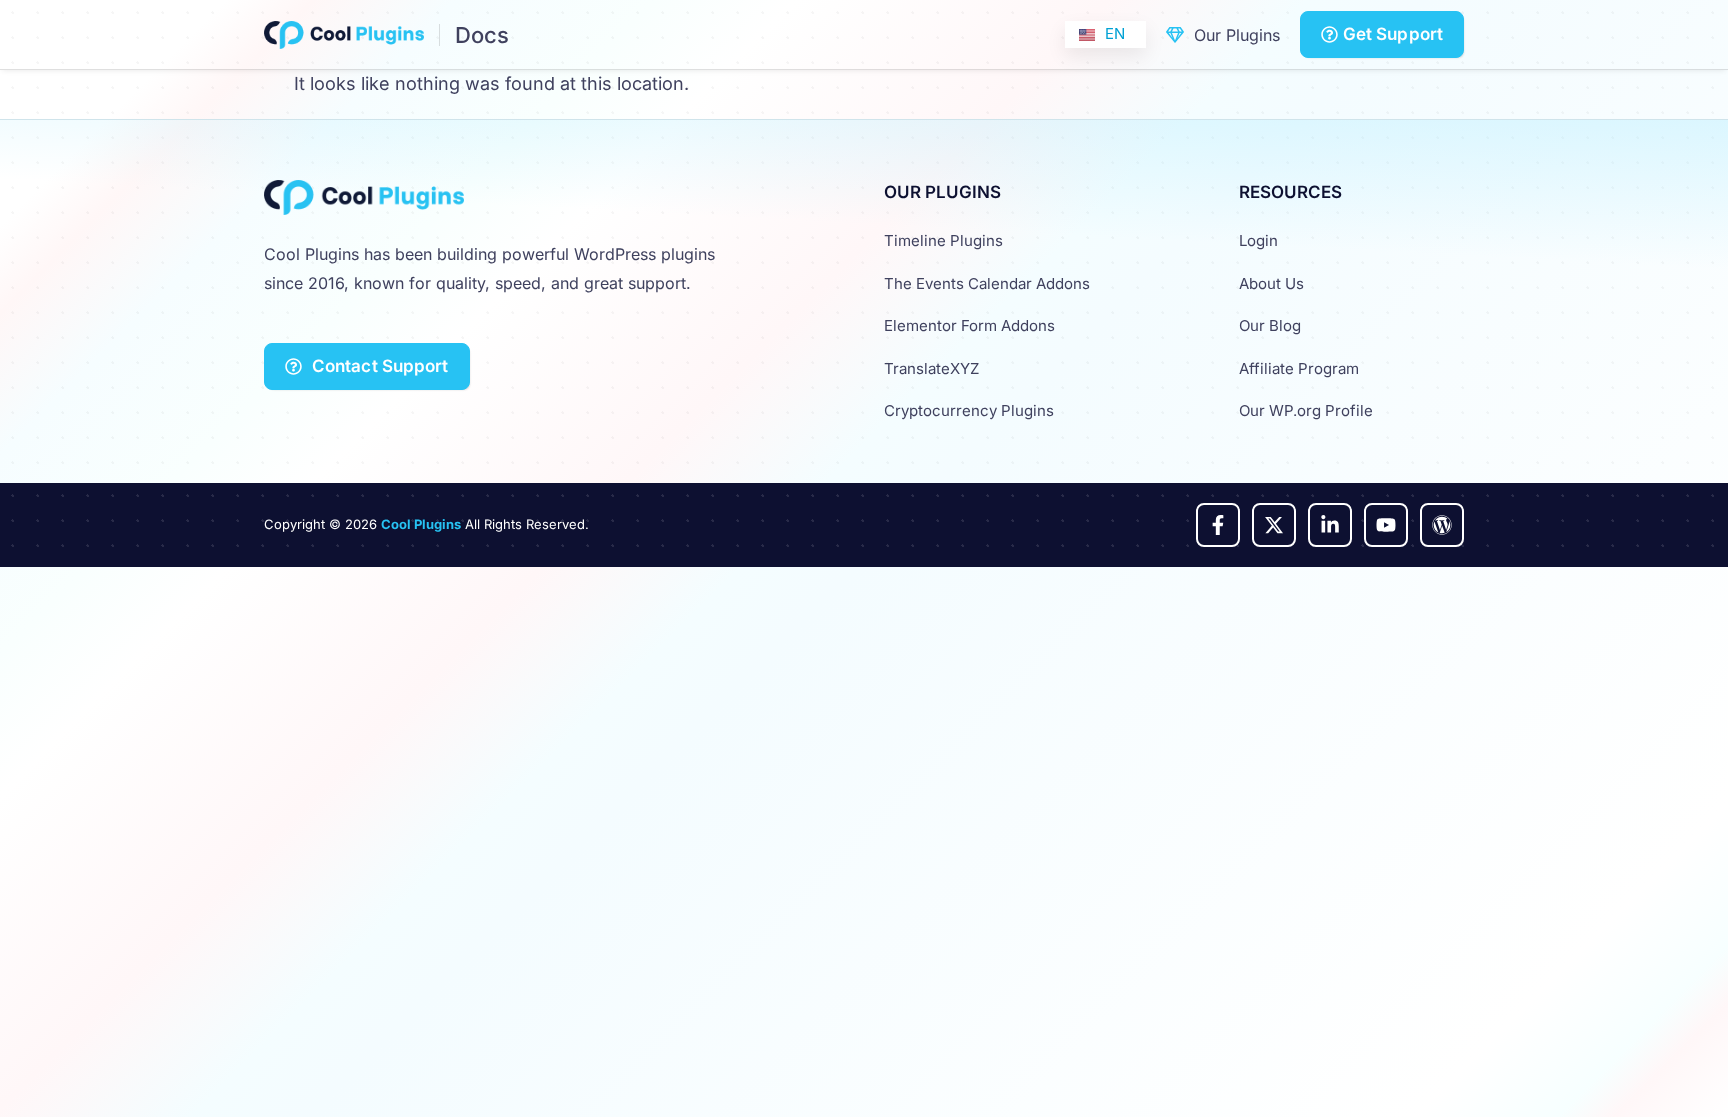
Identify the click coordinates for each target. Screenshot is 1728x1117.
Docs (482, 35)
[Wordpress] (1442, 525)
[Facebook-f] (1218, 525)
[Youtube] (1386, 525)
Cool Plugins (421, 524)
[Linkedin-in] (1330, 525)
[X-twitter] (1274, 525)
